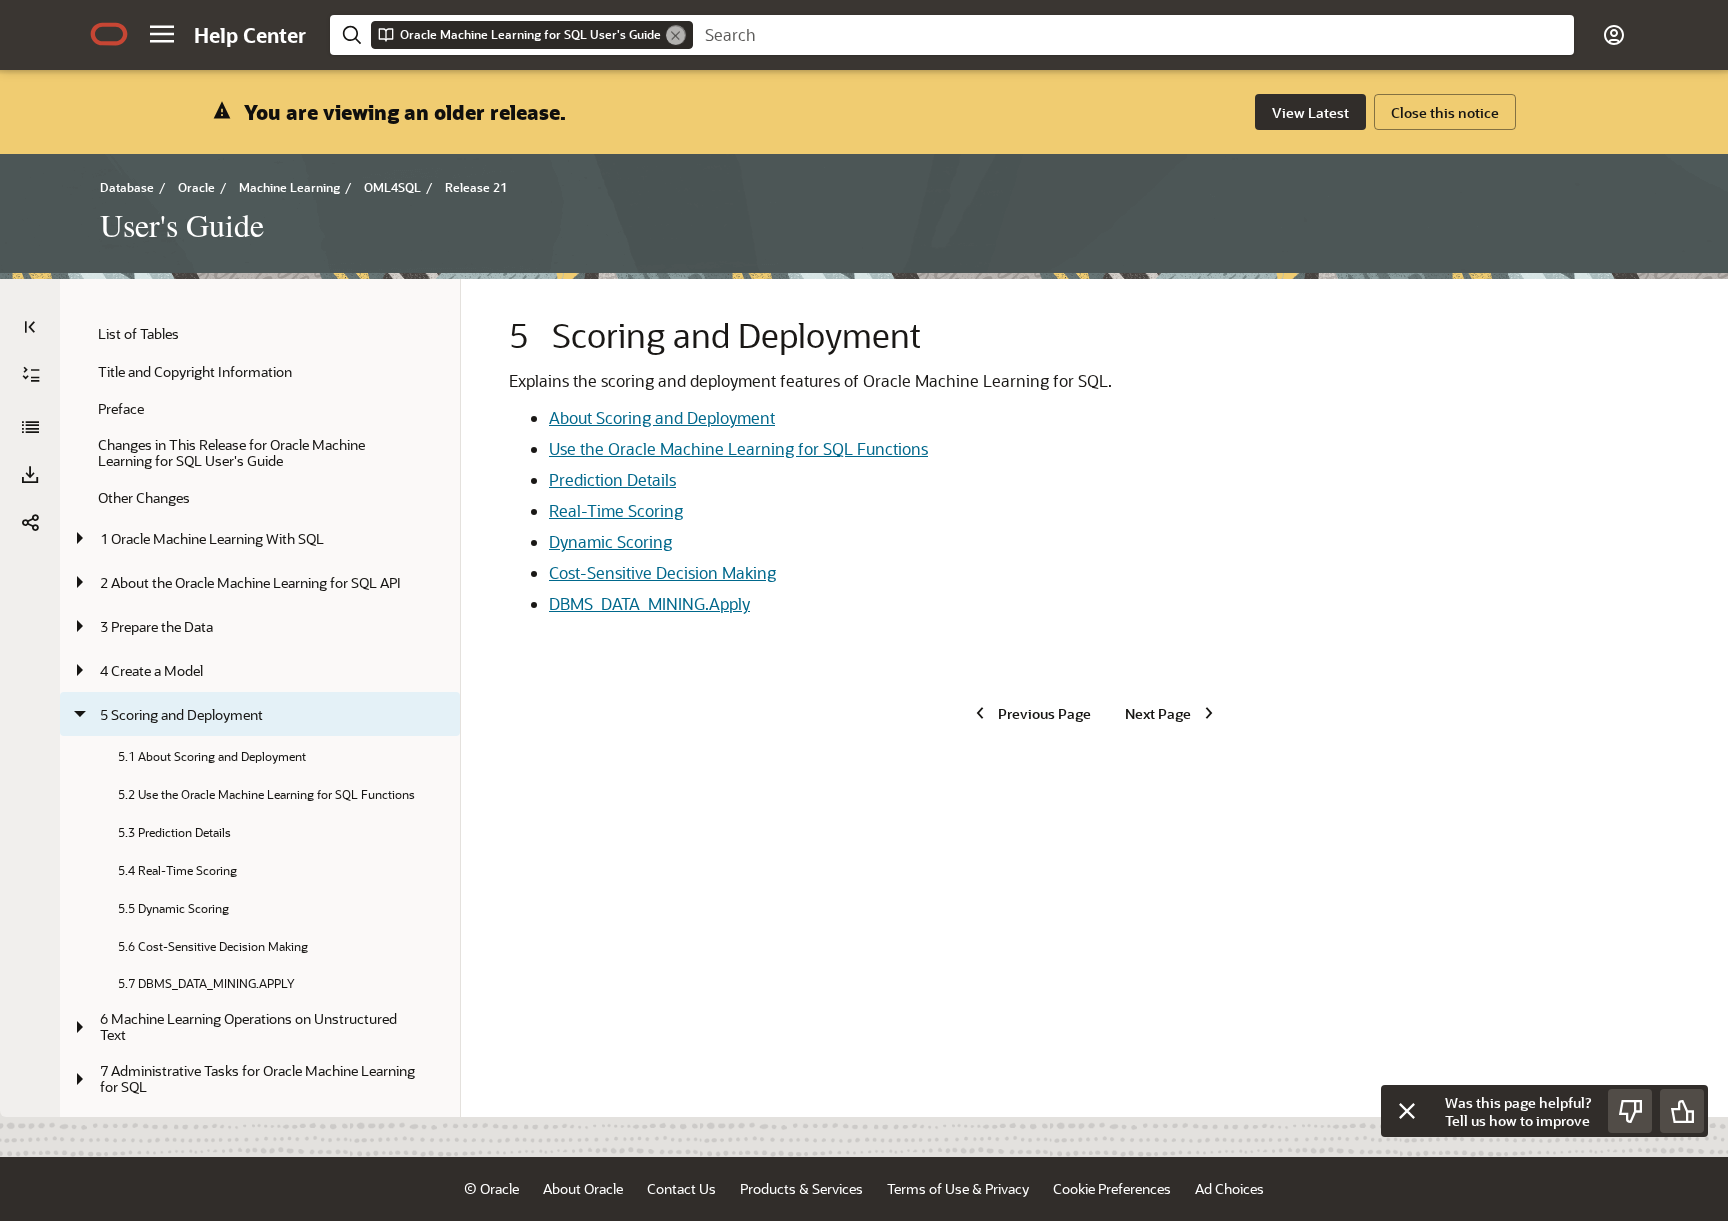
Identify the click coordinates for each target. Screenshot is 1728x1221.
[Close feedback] (1407, 1111)
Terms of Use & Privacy (958, 1188)
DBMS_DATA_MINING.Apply (649, 603)
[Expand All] (31, 375)
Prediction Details (612, 479)
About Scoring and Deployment (662, 417)
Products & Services (801, 1188)
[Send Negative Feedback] (1630, 1111)
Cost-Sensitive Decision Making (662, 572)
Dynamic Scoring (610, 541)
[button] (162, 34)
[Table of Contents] (30, 327)
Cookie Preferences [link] (1112, 1188)
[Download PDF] (30, 475)
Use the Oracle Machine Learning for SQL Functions (738, 448)
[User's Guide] (30, 427)
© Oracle (491, 1188)
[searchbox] (1133, 35)
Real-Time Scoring (616, 510)
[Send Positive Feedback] (1682, 1111)
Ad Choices (1229, 1188)
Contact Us (681, 1188)
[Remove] (676, 35)
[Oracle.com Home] (109, 34)
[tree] (260, 751)
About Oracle (583, 1188)
